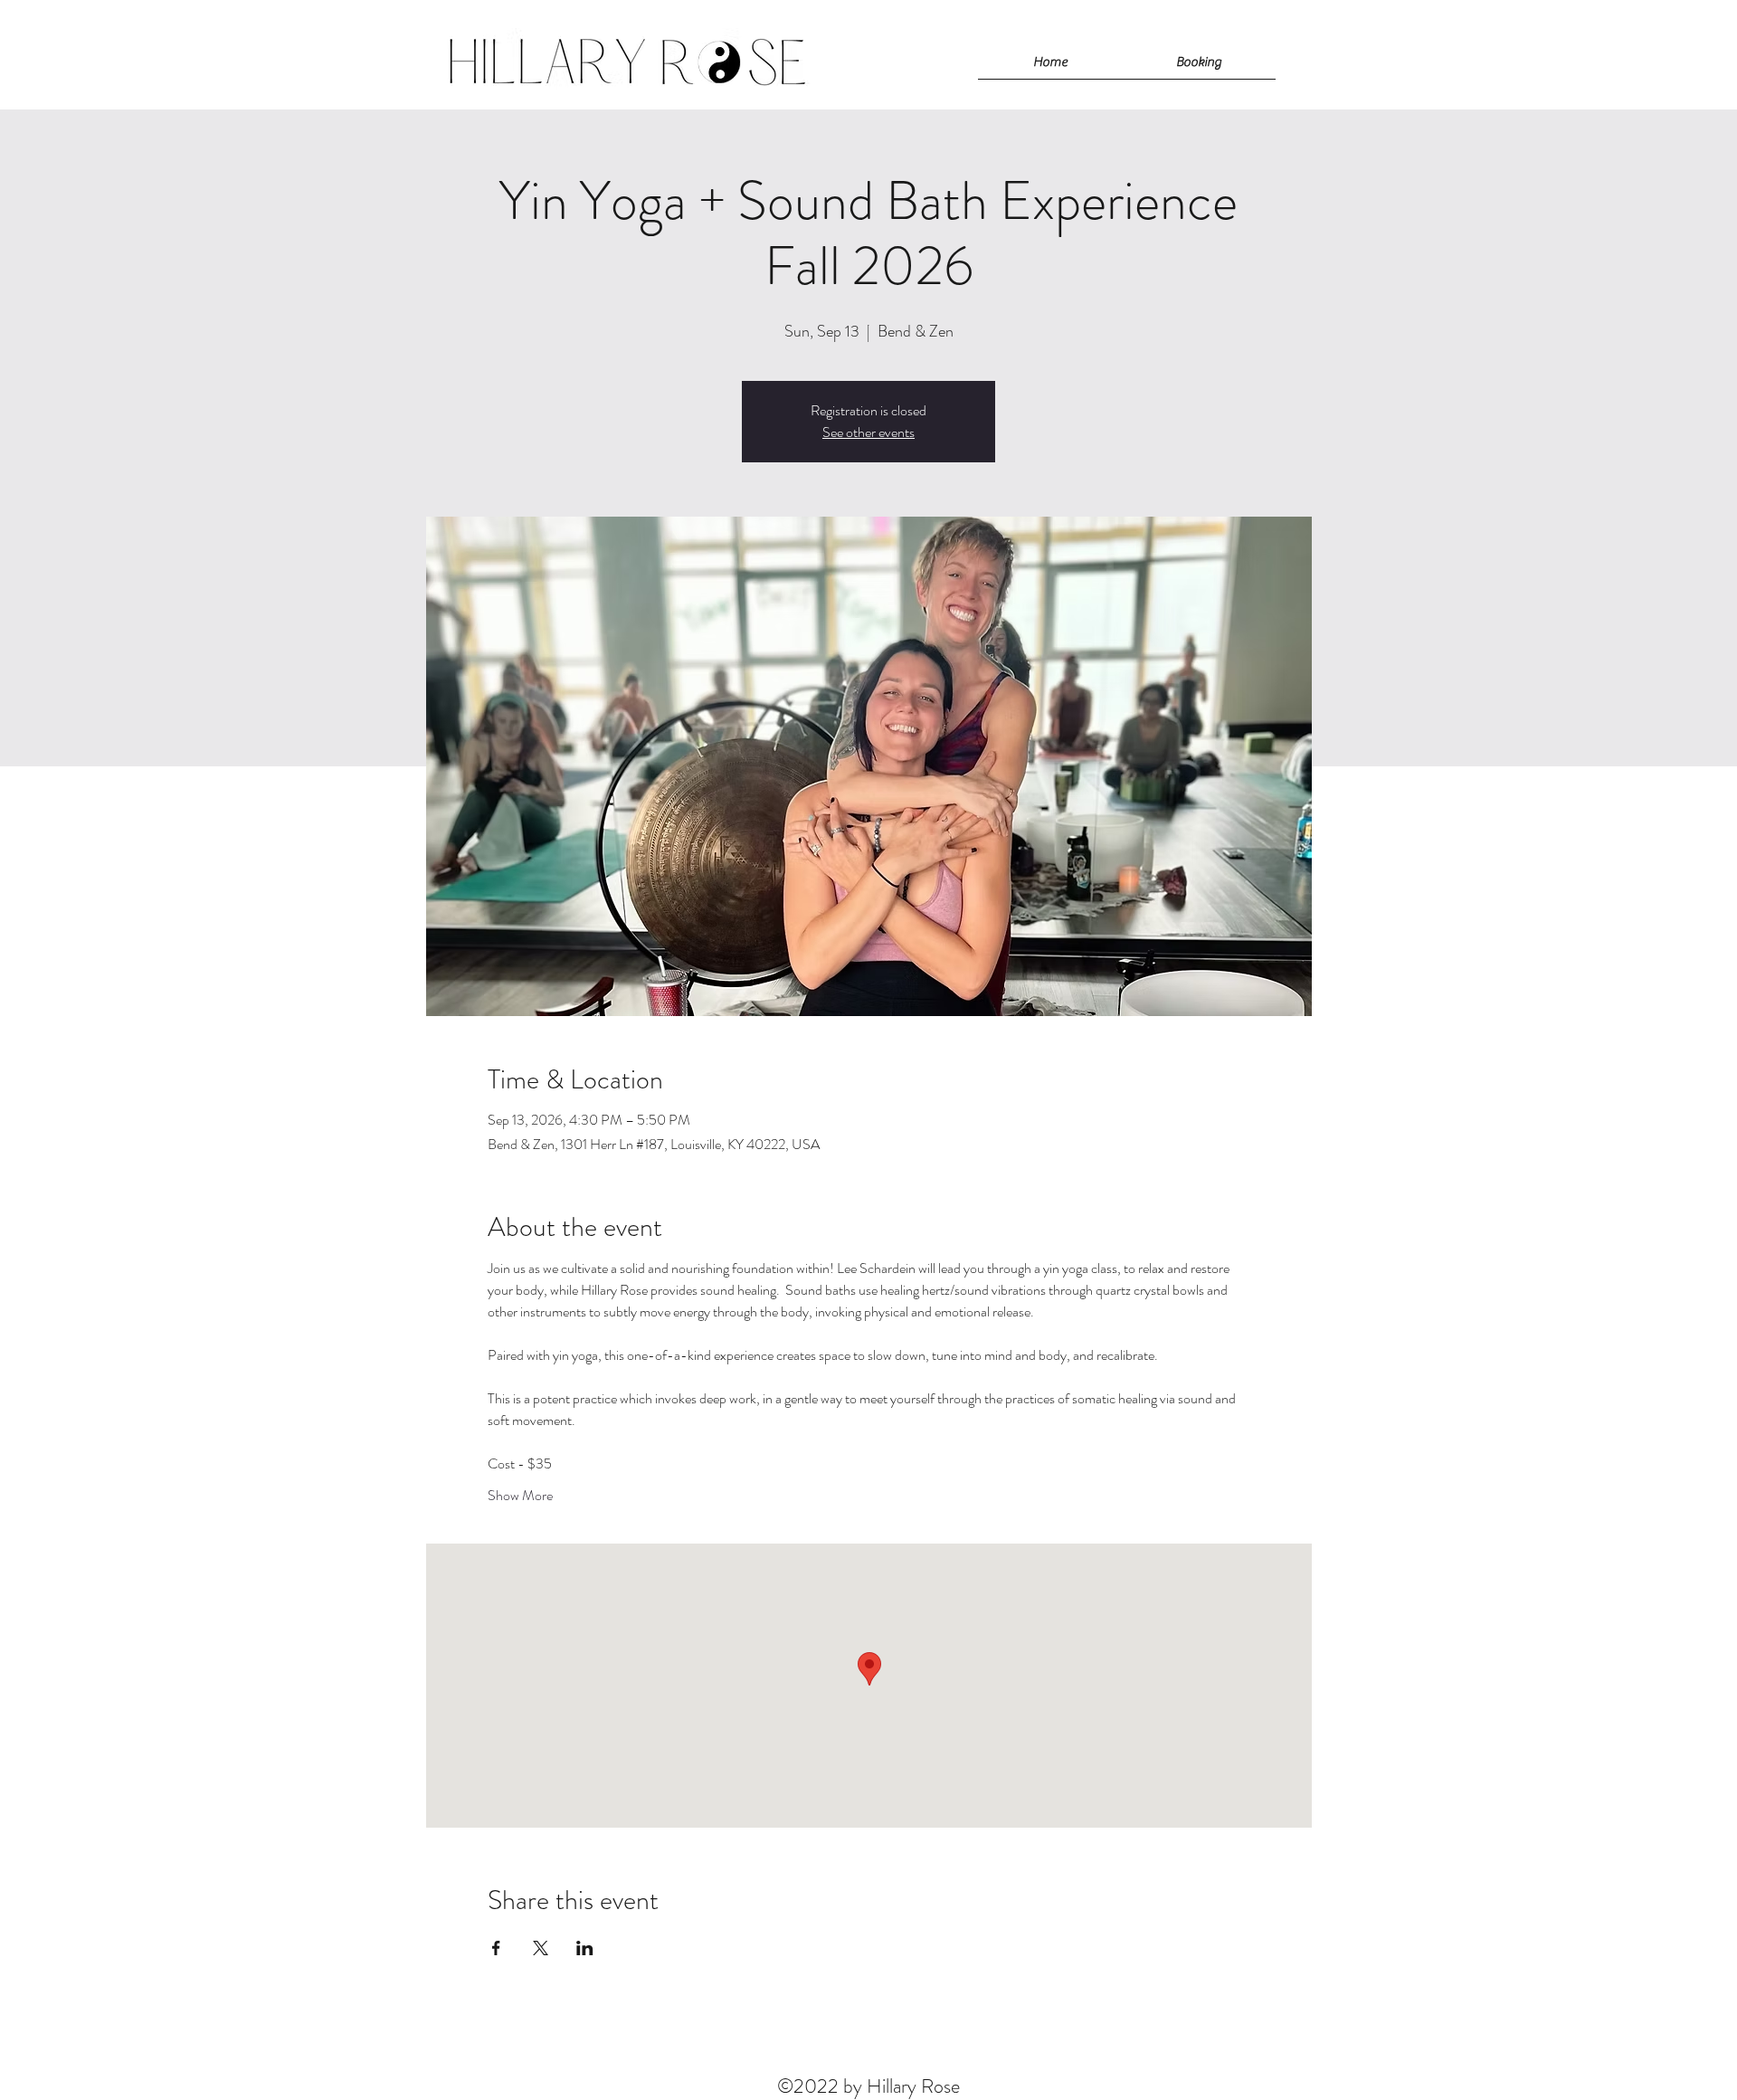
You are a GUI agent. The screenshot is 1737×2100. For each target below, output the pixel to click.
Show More (520, 1496)
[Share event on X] (541, 1948)
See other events (868, 432)
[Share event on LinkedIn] (585, 1948)
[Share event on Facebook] (496, 1948)
